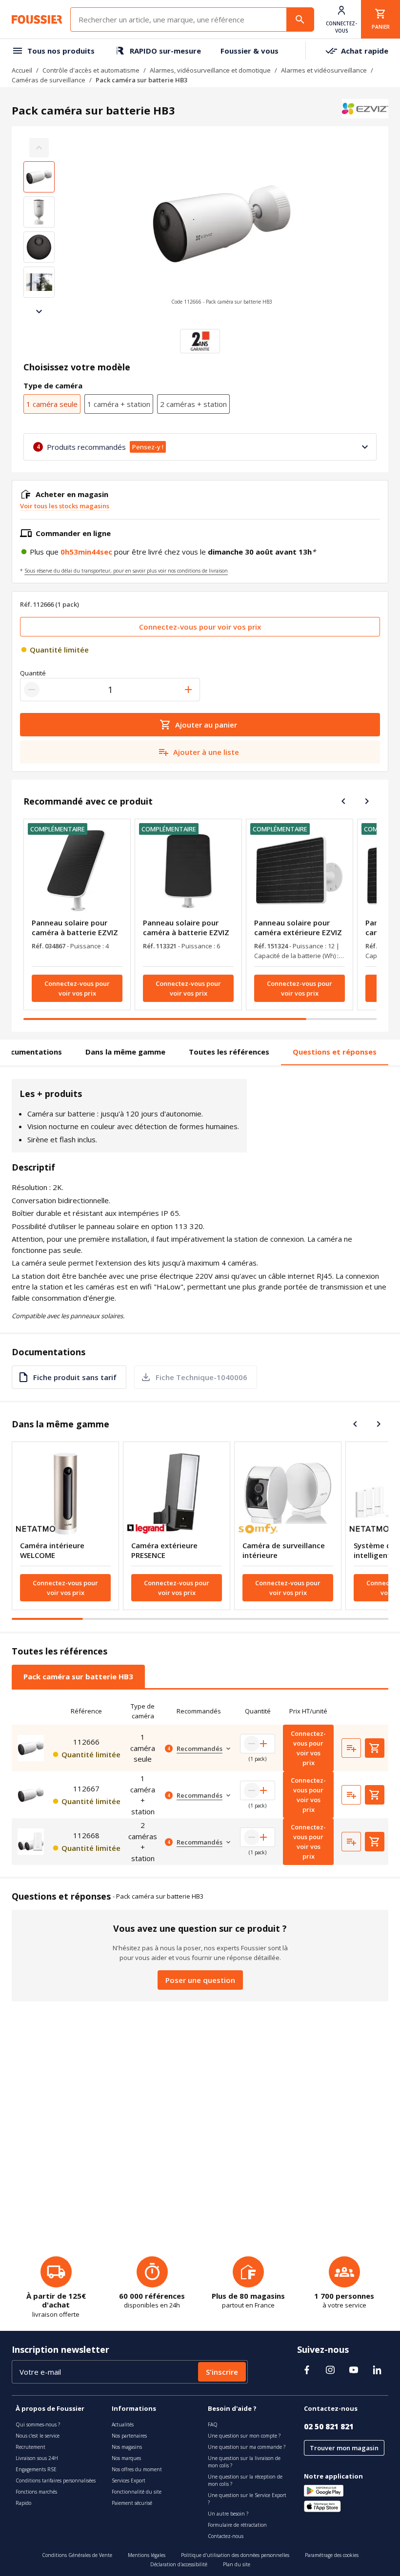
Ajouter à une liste (206, 752)
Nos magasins (127, 2447)
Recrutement (30, 2447)
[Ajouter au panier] (375, 1748)
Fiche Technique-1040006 (201, 1377)
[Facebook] (307, 2370)
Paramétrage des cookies (332, 2555)
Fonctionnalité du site (137, 2492)
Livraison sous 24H (37, 2458)
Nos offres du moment (137, 2469)
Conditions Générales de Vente (77, 2555)
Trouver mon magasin (344, 2448)
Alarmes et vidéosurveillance (324, 70)
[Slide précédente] (343, 801)
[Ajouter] (188, 690)
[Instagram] (330, 2370)
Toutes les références (229, 1052)
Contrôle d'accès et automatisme (91, 70)
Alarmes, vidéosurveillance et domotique (210, 70)
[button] (221, 230)
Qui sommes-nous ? (38, 2424)
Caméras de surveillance (49, 80)
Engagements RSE (36, 2469)
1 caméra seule (52, 404)
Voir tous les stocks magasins (65, 506)
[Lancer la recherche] (300, 19)
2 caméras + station (193, 404)
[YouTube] (354, 2370)
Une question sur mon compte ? (244, 2436)
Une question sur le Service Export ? (247, 2499)
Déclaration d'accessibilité (179, 2564)
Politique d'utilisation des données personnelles (235, 2555)
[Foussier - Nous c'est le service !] (37, 19)
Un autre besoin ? (228, 2514)
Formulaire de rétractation (237, 2525)
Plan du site (237, 2564)
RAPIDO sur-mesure (165, 51)
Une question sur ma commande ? (247, 2447)
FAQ (213, 2424)
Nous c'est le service (38, 2436)
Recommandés (200, 1749)
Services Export (129, 2480)
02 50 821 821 (329, 2426)
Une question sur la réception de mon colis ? (245, 2480)
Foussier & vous (250, 51)
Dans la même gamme (125, 1052)
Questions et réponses (335, 1052)
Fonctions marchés (36, 2492)
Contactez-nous (226, 2536)
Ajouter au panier (206, 725)
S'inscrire (222, 2372)
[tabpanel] (200, 1781)
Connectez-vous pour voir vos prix (200, 627)
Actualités (123, 2424)
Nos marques (126, 2458)
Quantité (33, 673)
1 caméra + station (119, 404)
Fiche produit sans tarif (75, 1377)
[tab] (78, 1676)
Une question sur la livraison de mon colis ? (244, 2462)
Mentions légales (147, 2555)
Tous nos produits (61, 51)
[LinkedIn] (377, 2370)
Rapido (23, 2503)
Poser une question (200, 1980)
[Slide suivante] (39, 311)
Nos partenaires (129, 2436)
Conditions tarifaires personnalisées (56, 2480)
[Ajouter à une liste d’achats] (351, 1748)
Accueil (22, 70)
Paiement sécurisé (132, 2503)
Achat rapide (365, 51)
